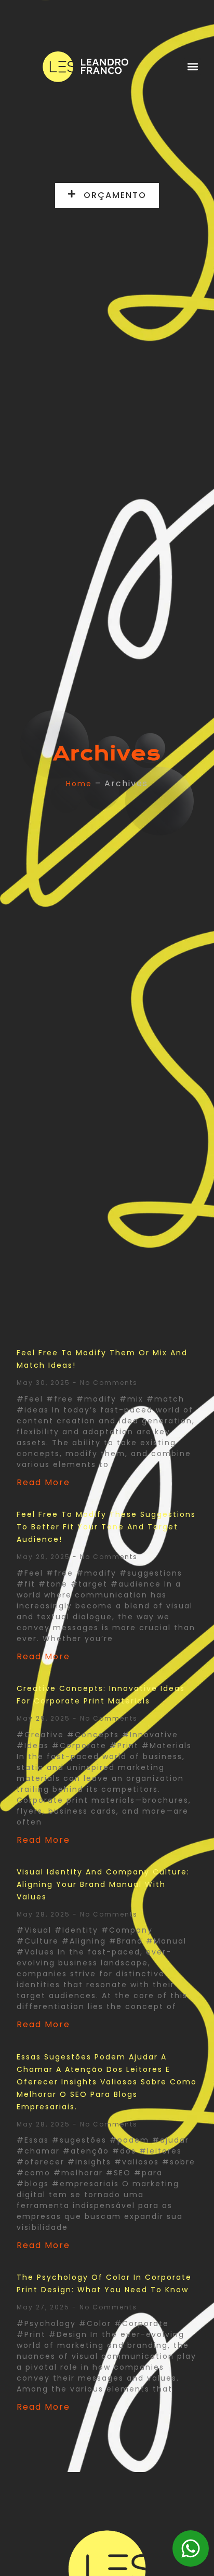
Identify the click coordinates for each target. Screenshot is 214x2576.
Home (79, 784)
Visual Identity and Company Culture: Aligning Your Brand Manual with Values (103, 1884)
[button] (192, 67)
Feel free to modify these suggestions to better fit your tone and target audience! (106, 1527)
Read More (43, 1482)
